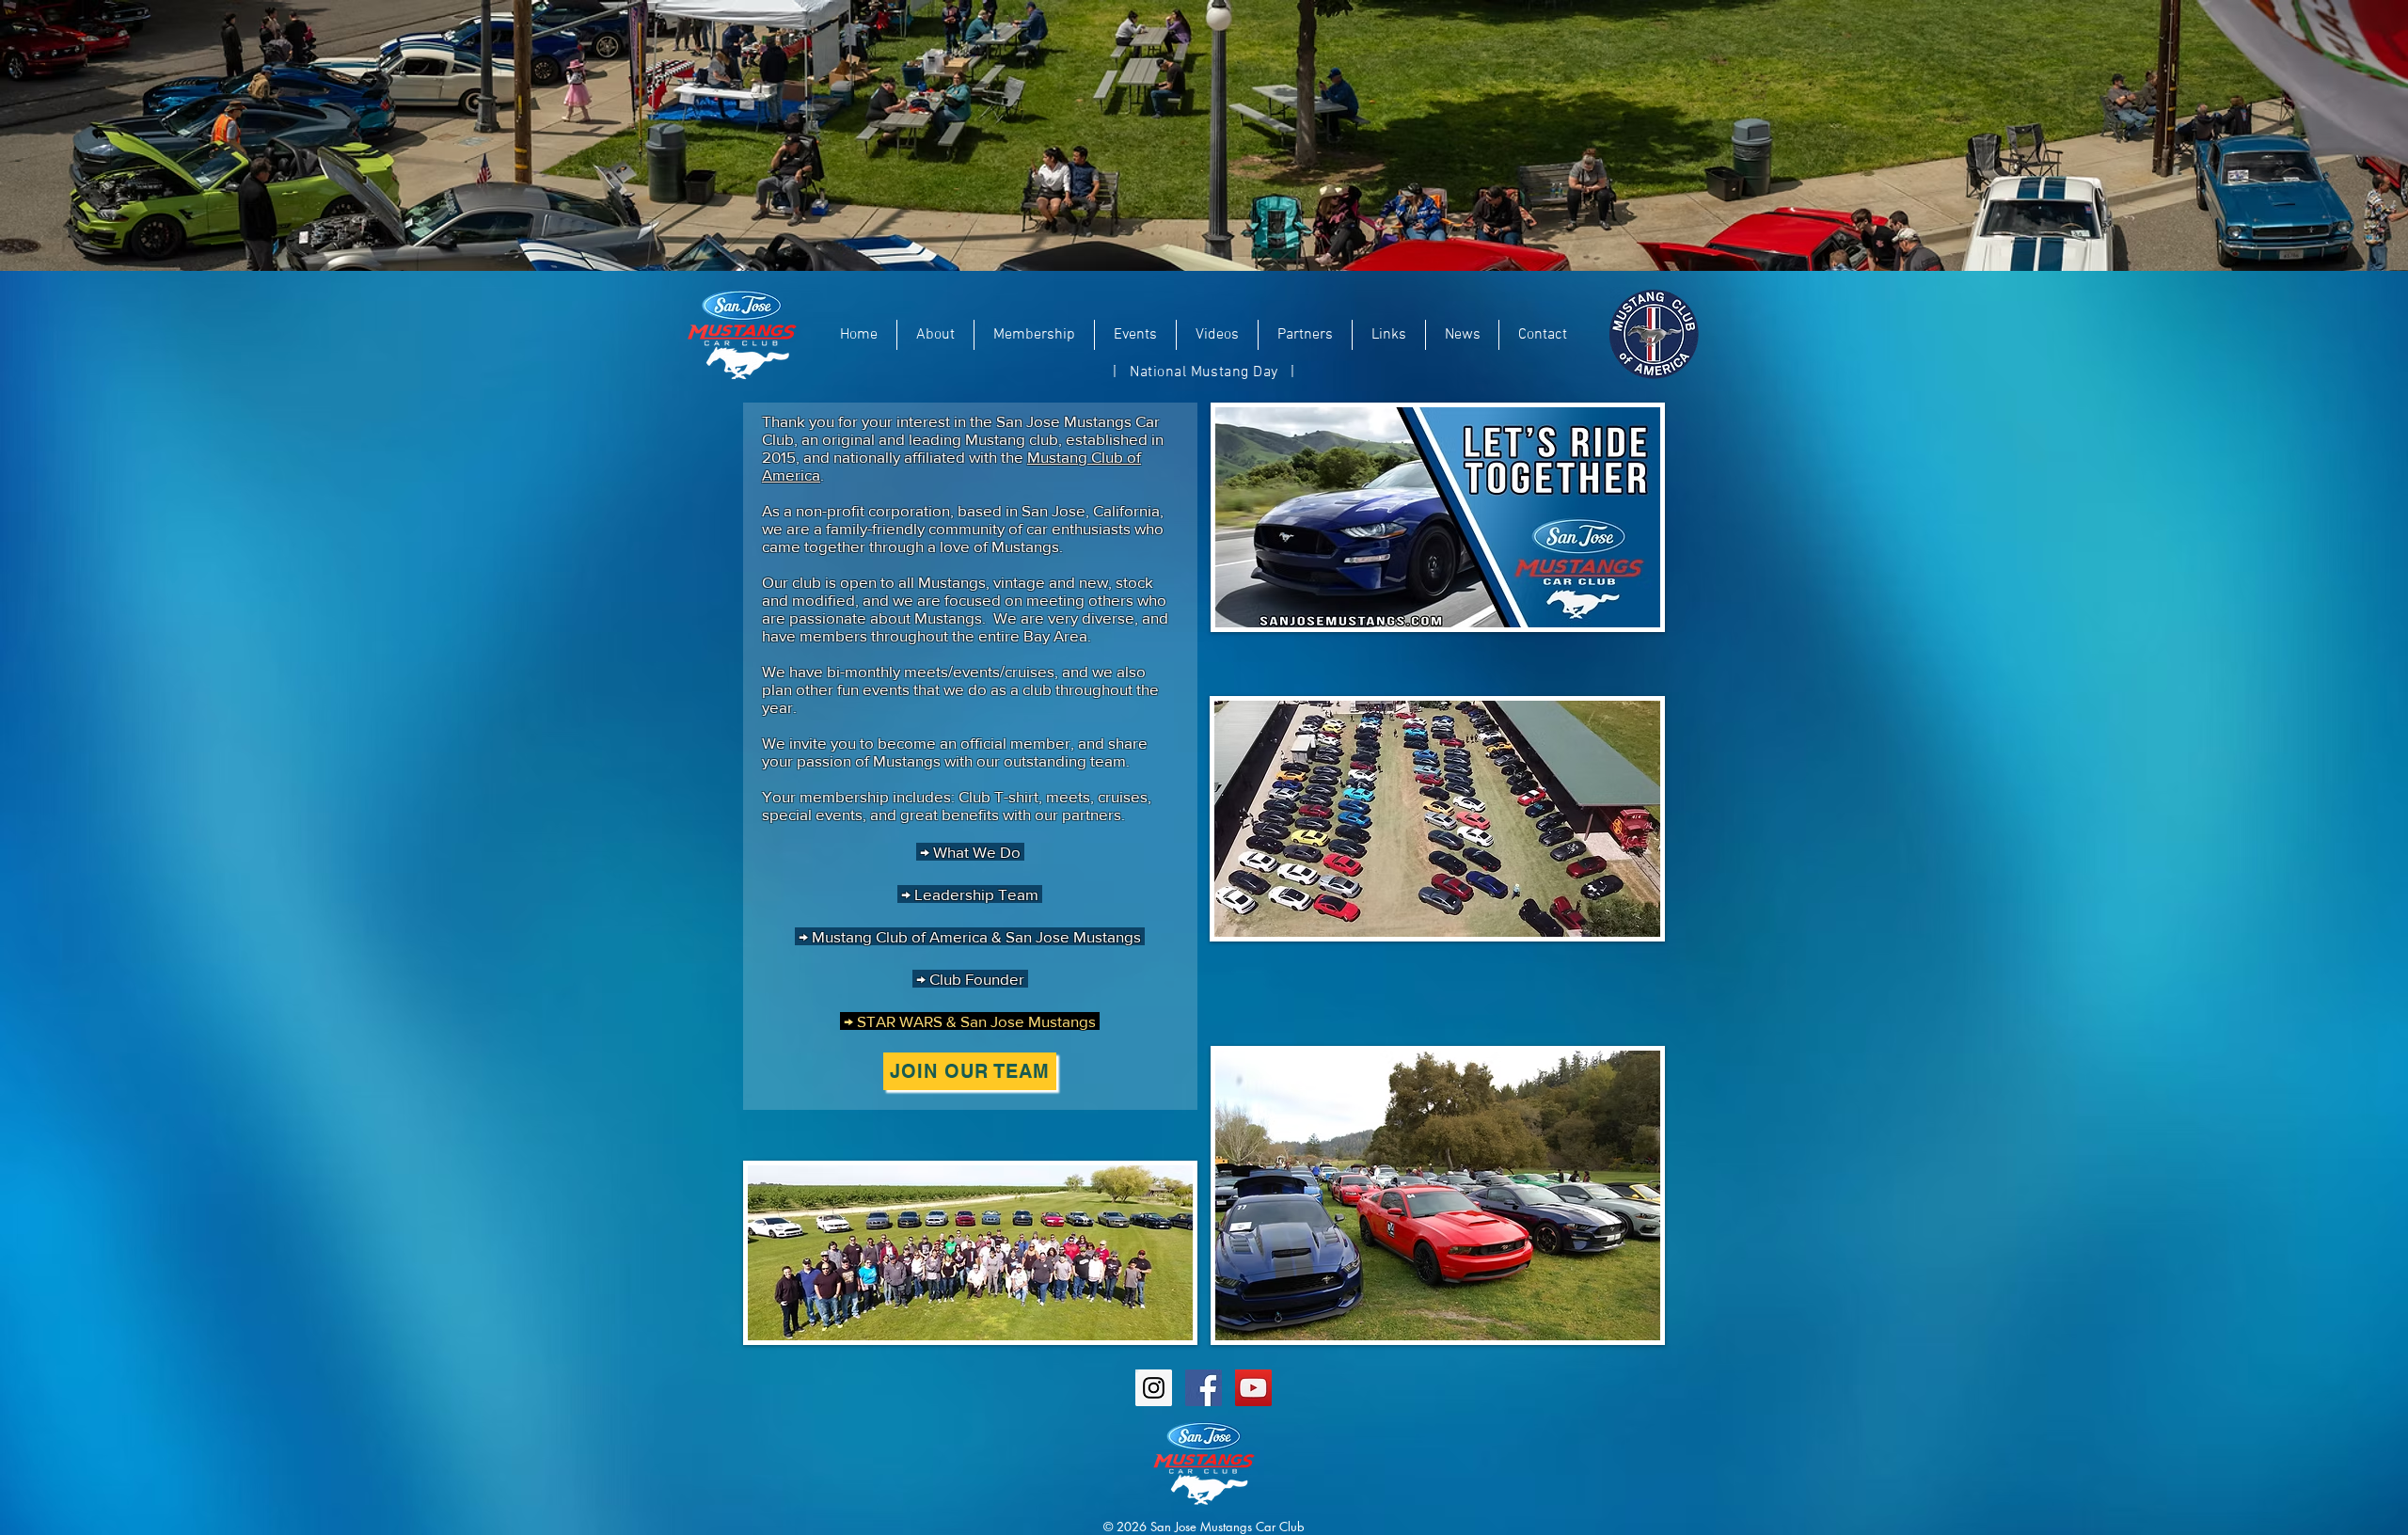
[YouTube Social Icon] (1253, 1388)
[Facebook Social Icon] (1204, 1388)
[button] (935, 335)
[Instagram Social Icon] (1154, 1388)
